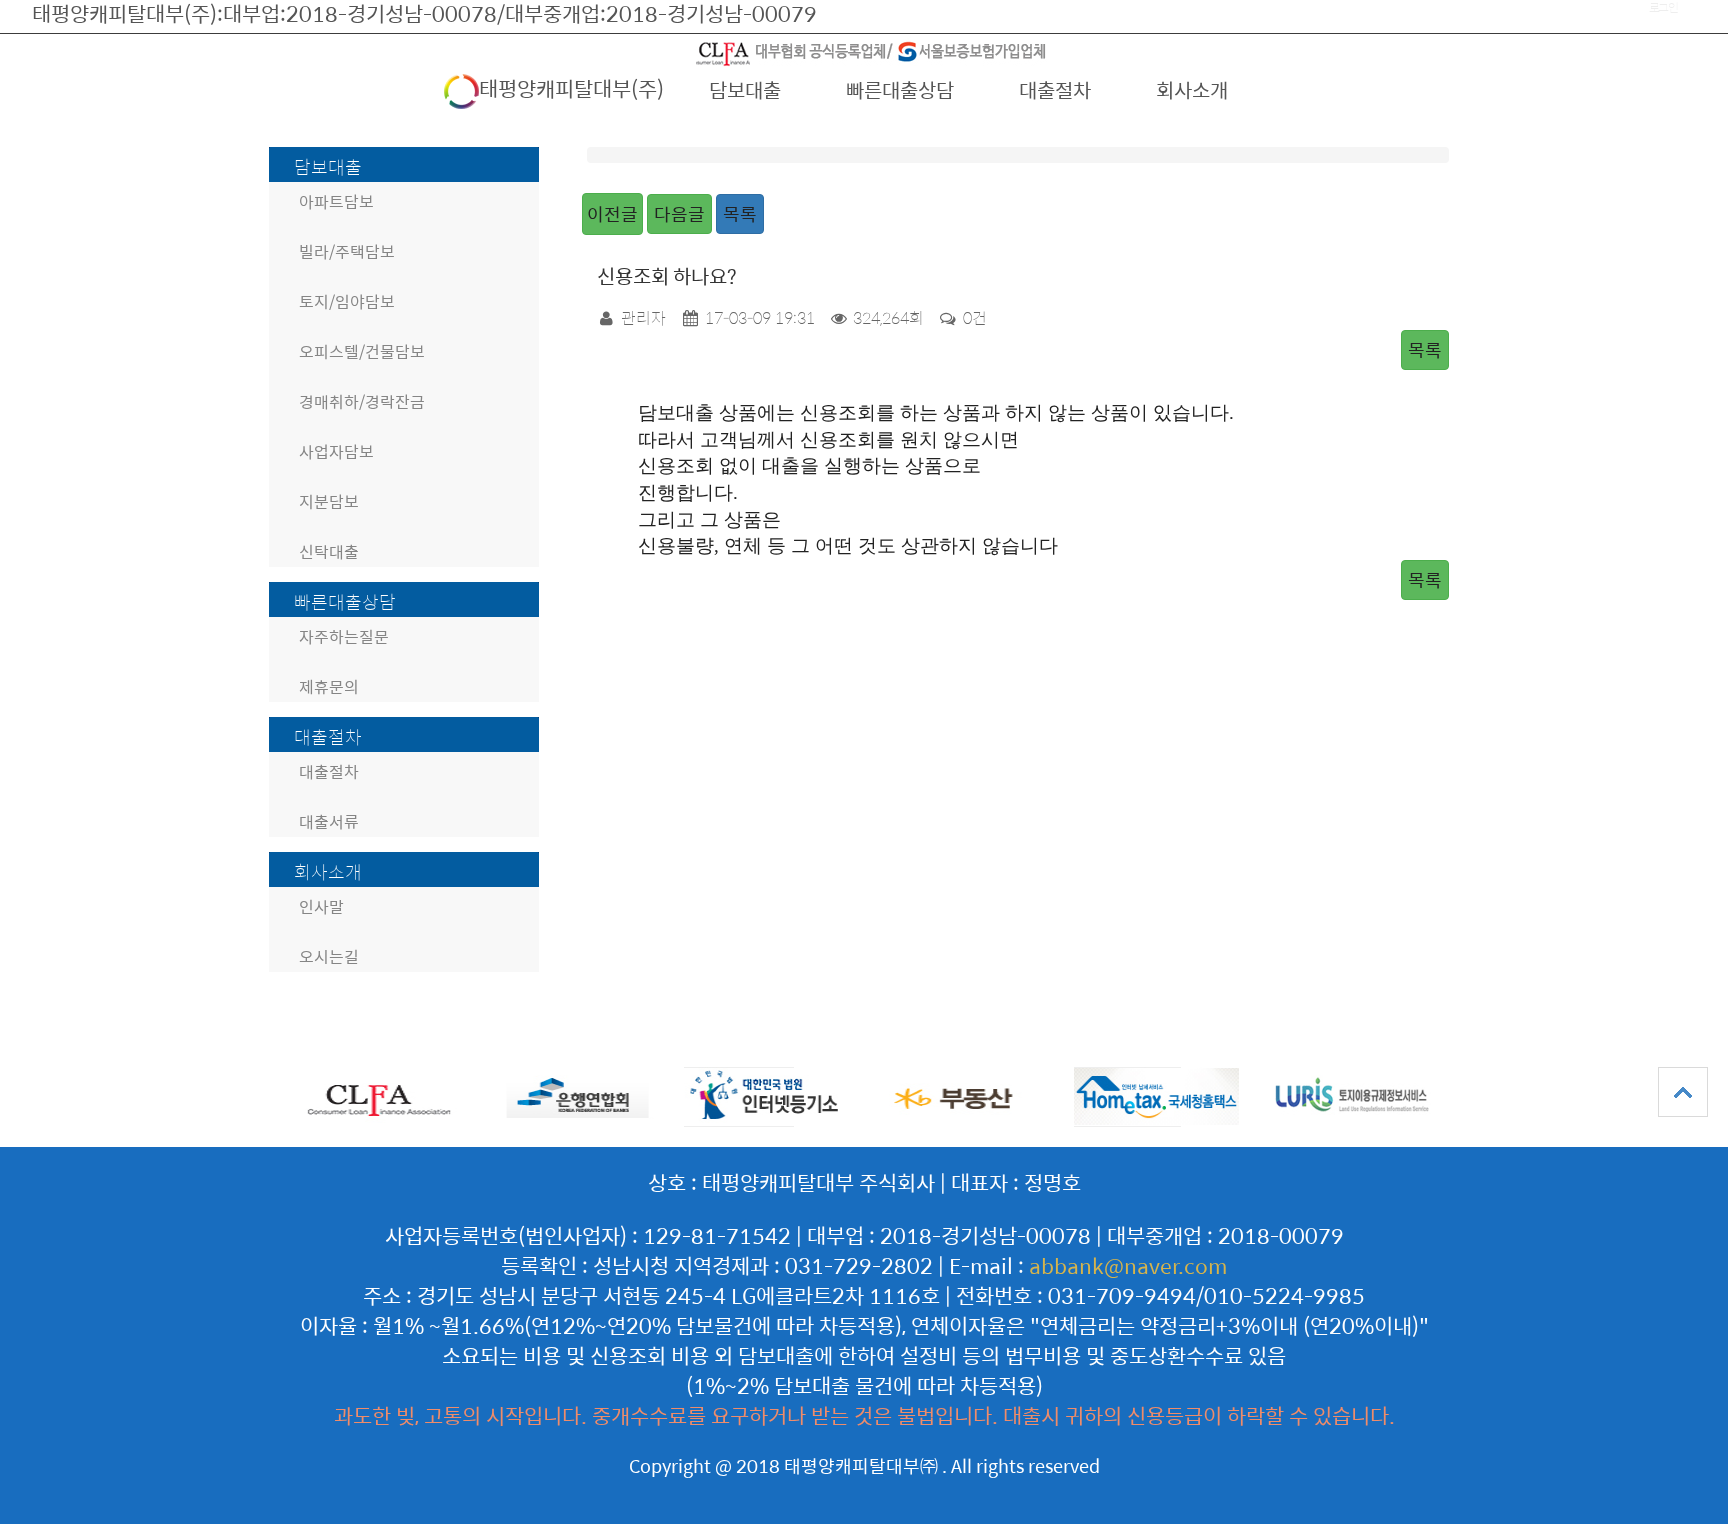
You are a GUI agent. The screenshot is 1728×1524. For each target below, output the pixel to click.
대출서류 (329, 821)
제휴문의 (329, 686)
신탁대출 (329, 551)
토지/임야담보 (347, 301)
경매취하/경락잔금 (362, 401)
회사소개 (1192, 89)
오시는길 (329, 956)
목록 (740, 213)
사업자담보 (336, 451)
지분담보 (329, 501)
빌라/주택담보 (347, 251)
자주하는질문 (344, 636)
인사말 (321, 906)
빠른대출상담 (900, 89)
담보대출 (745, 89)
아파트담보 (336, 201)
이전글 (612, 213)
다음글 (679, 213)
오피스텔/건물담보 (362, 351)
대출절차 (1055, 89)
